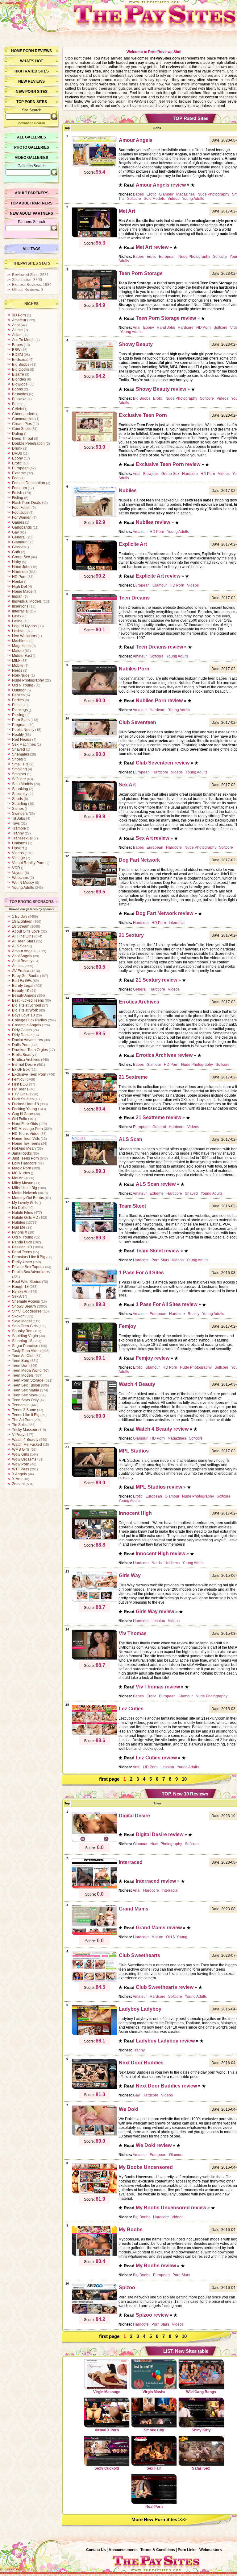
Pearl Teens (22, 1252)
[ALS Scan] (94, 1165)
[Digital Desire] (94, 1841)
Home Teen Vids (26, 1139)
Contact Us (96, 2550)
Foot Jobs (20, 513)
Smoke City (154, 2430)
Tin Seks (19, 1425)
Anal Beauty (22, 961)
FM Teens (20, 1089)
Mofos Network (25, 1193)
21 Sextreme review (158, 1117)
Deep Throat (23, 439)
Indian (17, 596)
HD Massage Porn (27, 1129)
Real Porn (154, 2507)
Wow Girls (21, 1454)
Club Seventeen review (163, 763)
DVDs (17, 453)
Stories (18, 809)
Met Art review (152, 247)
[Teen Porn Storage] (94, 299)
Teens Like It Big (26, 1415)
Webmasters (211, 2550)
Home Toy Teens (26, 1144)
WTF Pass (21, 1469)
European (20, 468)
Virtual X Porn (107, 2430)
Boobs (17, 389)
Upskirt (18, 848)
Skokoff (18, 1316)
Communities (23, 419)
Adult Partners (32, 193)
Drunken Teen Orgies (30, 1050)
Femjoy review (153, 1358)
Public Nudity (23, 730)
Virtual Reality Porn (28, 863)
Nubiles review (153, 522)
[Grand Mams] (94, 1934)
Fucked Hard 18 (25, 1104)
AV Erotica (21, 971)
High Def (19, 587)
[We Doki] (94, 2135)
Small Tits (20, 764)
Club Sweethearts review (165, 1987)
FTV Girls (20, 1094)
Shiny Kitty (201, 2430)
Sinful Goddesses (27, 1311)
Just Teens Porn (25, 1158)
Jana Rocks (22, 1153)
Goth (16, 552)
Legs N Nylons (24, 626)
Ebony (17, 458)
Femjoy (18, 1079)
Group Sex (21, 557)
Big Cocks (21, 369)
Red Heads (22, 740)
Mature (18, 651)
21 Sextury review (156, 980)
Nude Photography (28, 680)
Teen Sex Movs (25, 1395)
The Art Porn (22, 1420)
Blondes (19, 379)
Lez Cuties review (156, 1758)
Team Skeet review (158, 1251)
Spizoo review (152, 2315)
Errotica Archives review (164, 1055)
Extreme (19, 473)
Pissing (18, 715)
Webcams (20, 878)
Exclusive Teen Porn (29, 1074)
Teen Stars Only (25, 1400)
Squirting (20, 804)
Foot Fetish (21, 508)
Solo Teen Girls (25, 1326)
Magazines (21, 646)
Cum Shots (21, 429)
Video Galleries (31, 158)
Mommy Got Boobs (28, 1198)
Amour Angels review (161, 185)
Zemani (18, 1484)
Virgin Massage (107, 2392)
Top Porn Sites (32, 102)
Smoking (19, 769)
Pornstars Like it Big (29, 1257)
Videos (18, 853)
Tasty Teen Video (26, 1351)
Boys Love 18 (23, 1015)
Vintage (19, 858)
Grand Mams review (159, 1928)
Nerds (17, 670)
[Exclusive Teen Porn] (94, 441)
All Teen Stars (24, 941)
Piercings (20, 710)
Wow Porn (21, 1464)
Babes (17, 345)
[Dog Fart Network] (94, 885)
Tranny (18, 833)
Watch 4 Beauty (25, 1440)
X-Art (16, 1479)
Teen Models (23, 1375)
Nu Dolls (19, 1208)
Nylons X (20, 1232)
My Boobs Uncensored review (171, 2208)
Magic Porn (22, 1168)
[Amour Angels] (94, 166)
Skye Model (22, 1321)
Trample (19, 828)
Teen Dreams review (159, 647)
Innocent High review (160, 1554)
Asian (17, 335)
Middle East (22, 656)
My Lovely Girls (25, 1203)
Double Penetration (28, 443)
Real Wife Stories (27, 1282)
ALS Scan (20, 946)
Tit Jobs (19, 818)
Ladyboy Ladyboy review (165, 2041)
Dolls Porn (21, 1045)
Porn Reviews (37, 51)
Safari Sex (201, 2468)
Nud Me (19, 1227)
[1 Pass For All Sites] (94, 1298)
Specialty (20, 794)
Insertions (20, 606)
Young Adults (23, 888)
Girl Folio (20, 1119)
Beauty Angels (24, 995)
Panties (18, 695)
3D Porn (19, 315)
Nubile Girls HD (25, 1218)
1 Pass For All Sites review (166, 1304)
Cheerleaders (24, 414)
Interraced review (156, 1881)
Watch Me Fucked (27, 1445)
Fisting (18, 498)
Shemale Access (26, 1301)
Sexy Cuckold (107, 2468)
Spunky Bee (22, 1331)
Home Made (22, 591)
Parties (18, 700)
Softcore (19, 779)
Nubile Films (23, 1213)
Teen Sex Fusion (26, 1385)
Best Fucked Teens (28, 1000)
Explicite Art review (158, 576)
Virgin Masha (154, 2392)
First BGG (20, 1084)
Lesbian (19, 631)
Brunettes (20, 394)
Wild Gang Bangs (201, 2392)
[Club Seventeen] (94, 748)
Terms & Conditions (158, 2550)
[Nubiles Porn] (94, 694)
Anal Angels (22, 956)
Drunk (17, 448)
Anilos (17, 966)
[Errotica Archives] (94, 1027)
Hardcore (20, 572)
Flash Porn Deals (27, 503)
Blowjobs (20, 384)
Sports (17, 799)
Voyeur (18, 873)
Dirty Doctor (22, 1035)
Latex (17, 616)
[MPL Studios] (94, 1476)
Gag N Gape (23, 1114)
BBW (16, 350)
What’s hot (31, 61)
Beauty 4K (21, 991)
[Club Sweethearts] (94, 1981)
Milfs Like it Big (25, 1188)
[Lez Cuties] (94, 1734)
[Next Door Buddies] (94, 2088)
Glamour (19, 542)
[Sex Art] (94, 810)
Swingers (20, 814)
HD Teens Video (26, 1134)
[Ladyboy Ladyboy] (94, 2034)
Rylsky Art (20, 1292)
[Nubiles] (94, 516)
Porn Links (187, 2550)
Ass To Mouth (23, 340)
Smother (19, 774)
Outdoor (19, 690)
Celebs (18, 409)
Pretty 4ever (22, 1262)
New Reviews (31, 81)
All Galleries (31, 137)
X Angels (19, 1474)
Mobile (18, 666)
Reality (18, 735)
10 (184, 1779)
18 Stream (21, 926)
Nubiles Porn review (159, 701)
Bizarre (18, 374)
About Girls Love (26, 931)
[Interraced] (94, 1888)
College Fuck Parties (29, 1020)
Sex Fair (154, 2468)
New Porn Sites (32, 92)
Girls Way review (155, 1612)
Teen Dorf (20, 1366)
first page (109, 1779)
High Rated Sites (32, 71)
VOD (16, 868)
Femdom (19, 488)
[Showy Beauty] (94, 370)
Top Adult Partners (31, 203)
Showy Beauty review (161, 389)
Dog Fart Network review (164, 913)
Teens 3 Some (24, 1410)
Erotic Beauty (23, 1055)
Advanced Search (32, 123)
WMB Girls (21, 1449)
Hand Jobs (21, 567)
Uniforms (20, 843)
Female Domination (29, 483)
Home (17, 51)
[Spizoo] (94, 2313)
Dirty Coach (22, 1030)
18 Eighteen (22, 921)
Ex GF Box (21, 1070)
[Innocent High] (94, 1539)
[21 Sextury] (94, 961)
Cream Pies (22, 424)
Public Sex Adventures (31, 1272)
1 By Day (20, 917)
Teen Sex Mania (26, 1390)
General (19, 537)
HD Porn (19, 577)
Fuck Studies (23, 1099)
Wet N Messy (23, 883)
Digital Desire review (160, 1834)
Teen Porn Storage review (166, 318)
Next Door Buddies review (166, 2086)
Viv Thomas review (158, 1687)
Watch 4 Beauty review (162, 1429)
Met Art (18, 1178)
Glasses (19, 547)
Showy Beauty (24, 1306)
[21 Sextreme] (94, 1103)
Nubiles (19, 1222)
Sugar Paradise (25, 1346)
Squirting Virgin (25, 1336)
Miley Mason (23, 1183)
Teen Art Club (23, 1356)
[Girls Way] (94, 1601)
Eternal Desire (24, 1065)
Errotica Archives (26, 1060)
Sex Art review (152, 838)
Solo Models (23, 784)
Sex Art (18, 1296)
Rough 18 (20, 1287)
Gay (15, 532)
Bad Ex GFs (22, 981)
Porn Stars (21, 720)
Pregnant (20, 725)
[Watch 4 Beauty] (94, 1410)
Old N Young (23, 685)
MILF (16, 661)
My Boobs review (156, 2266)
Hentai (18, 582)
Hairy (17, 562)
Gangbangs (22, 527)
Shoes (17, 759)
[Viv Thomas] (94, 1659)
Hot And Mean (24, 1148)
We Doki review (154, 2145)
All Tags (31, 249)
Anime (17, 330)
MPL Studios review (159, 1487)
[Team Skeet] (94, 1231)
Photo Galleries (32, 147)
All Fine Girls (23, 936)
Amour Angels (24, 951)
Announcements (123, 2550)
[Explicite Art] (94, 570)
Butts (16, 404)
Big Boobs (21, 365)
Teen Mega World (27, 1370)
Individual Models (27, 601)
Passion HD (22, 1247)
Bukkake (19, 399)
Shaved (19, 749)
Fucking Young (25, 1109)
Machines (20, 641)
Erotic (17, 463)
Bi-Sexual (20, 360)
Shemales (21, 754)
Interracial (20, 611)
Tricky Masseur (25, 1430)
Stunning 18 (22, 1341)
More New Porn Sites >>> (159, 2519)
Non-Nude (21, 675)
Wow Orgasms (24, 1459)
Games (18, 522)
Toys (16, 823)
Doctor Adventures (27, 1040)
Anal (16, 325)
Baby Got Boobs (26, 976)
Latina (17, 621)
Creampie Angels (27, 1025)
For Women (22, 517)
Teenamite (21, 1405)
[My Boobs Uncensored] (94, 2193)
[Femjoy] (94, 1352)
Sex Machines (24, 744)
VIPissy (18, 1435)
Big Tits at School (27, 1005)
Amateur (19, 320)
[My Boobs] (94, 2255)
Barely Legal (23, 986)
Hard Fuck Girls (25, 1124)
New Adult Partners (31, 213)
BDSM (17, 355)
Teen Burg (21, 1361)
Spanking (20, 789)
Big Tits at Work (25, 1010)
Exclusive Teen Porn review (168, 464)
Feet (16, 478)
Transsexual (22, 838)
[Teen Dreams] (94, 623)
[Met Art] (94, 237)
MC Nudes (21, 1173)
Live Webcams (24, 636)
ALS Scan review (156, 1184)
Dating (18, 434)
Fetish (17, 493)
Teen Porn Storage (28, 1380)
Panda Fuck (22, 1242)
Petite (17, 705)
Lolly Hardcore (24, 1163)
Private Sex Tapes (27, 1267)
